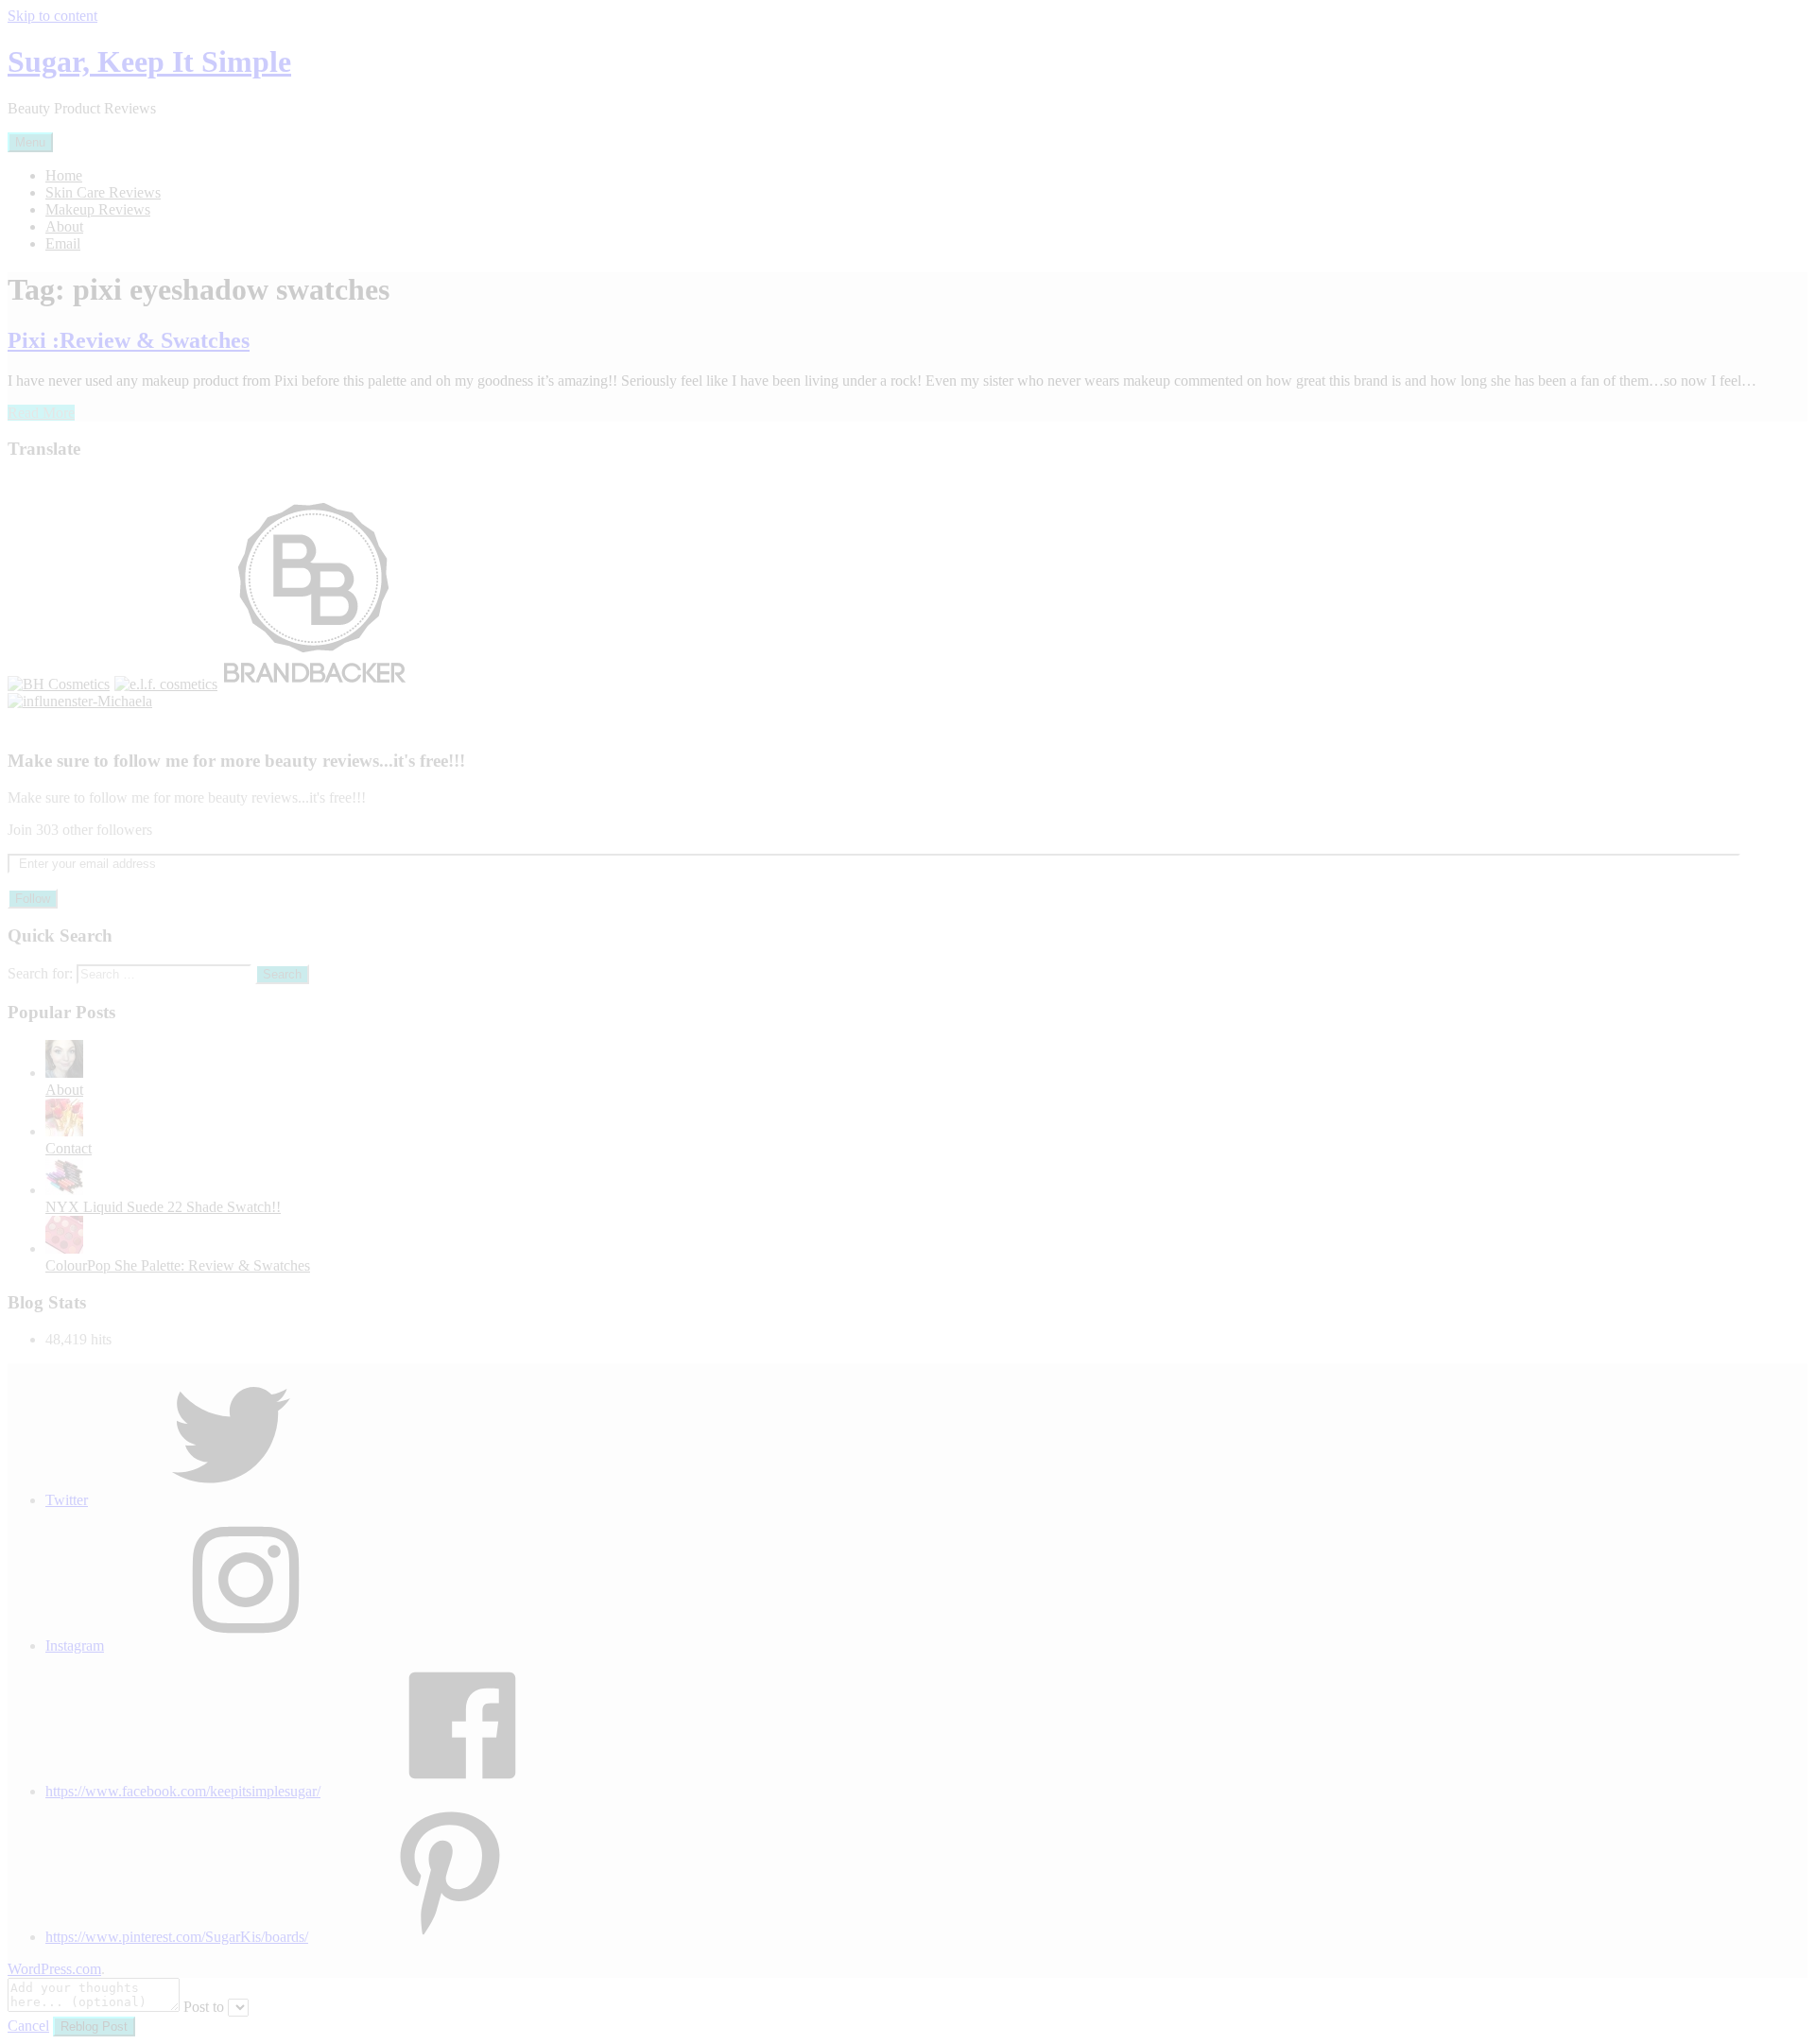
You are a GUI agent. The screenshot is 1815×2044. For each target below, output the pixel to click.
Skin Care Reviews (103, 192)
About (64, 226)
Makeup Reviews (98, 209)
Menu (30, 142)
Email (63, 243)
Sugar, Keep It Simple (149, 61)
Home (64, 175)
